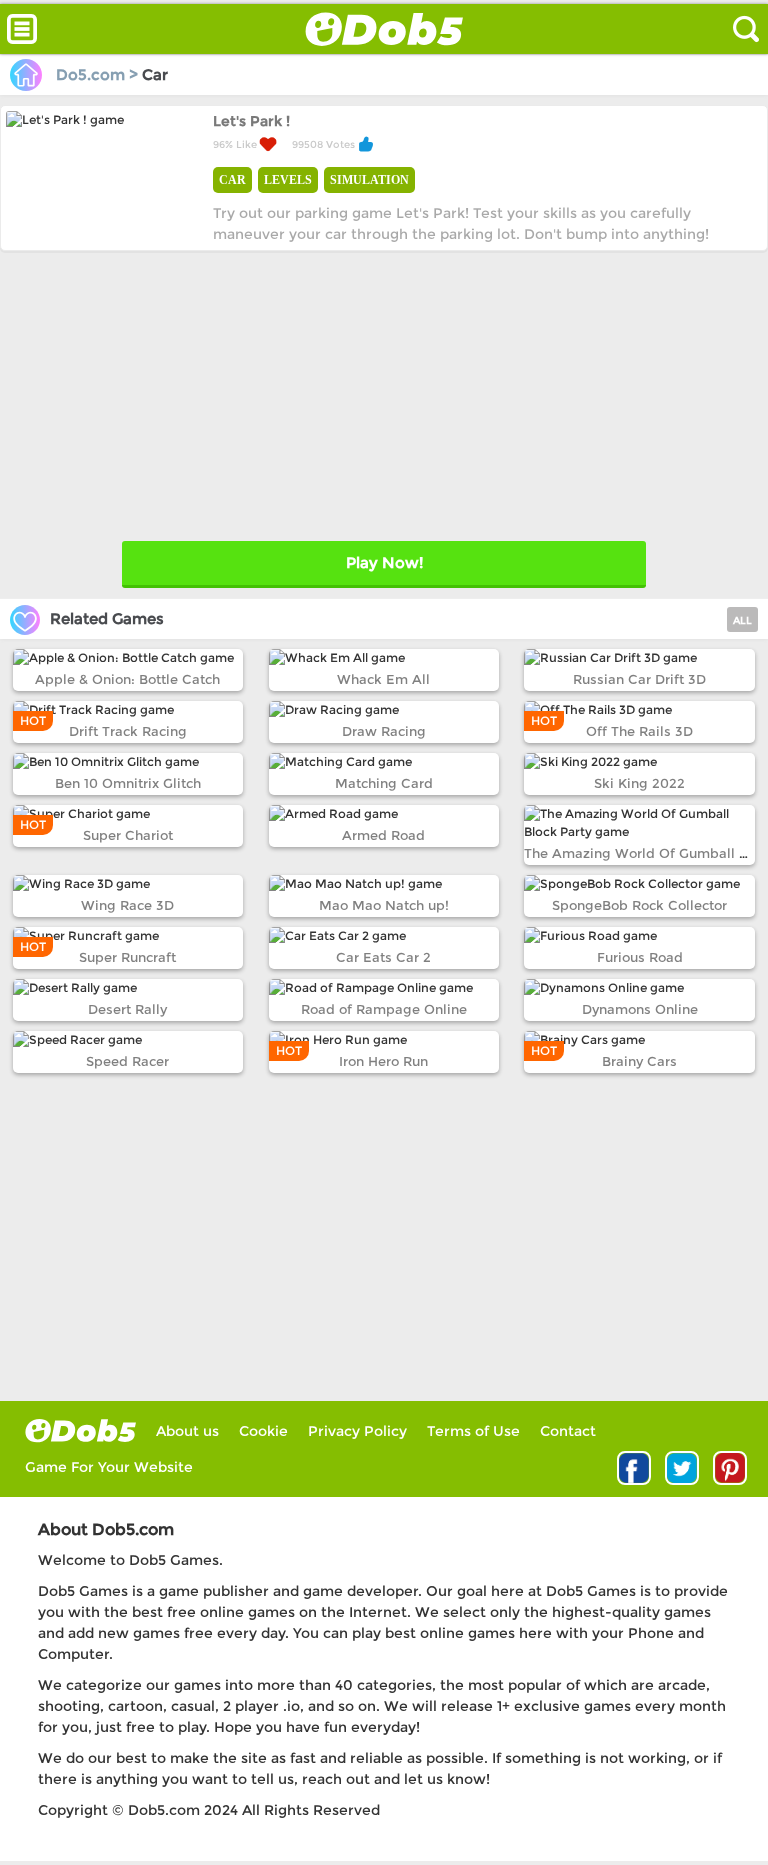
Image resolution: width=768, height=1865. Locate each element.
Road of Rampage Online (384, 1009)
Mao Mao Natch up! (384, 905)
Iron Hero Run (383, 1061)
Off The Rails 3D (639, 731)
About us (187, 1431)
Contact (568, 1431)
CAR (232, 180)
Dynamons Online (640, 1009)
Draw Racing (384, 731)
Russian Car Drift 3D (639, 679)
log (80, 1430)
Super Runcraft (127, 957)
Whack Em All (383, 679)
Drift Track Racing (128, 731)
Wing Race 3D (127, 905)
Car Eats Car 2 (383, 957)
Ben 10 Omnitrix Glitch (128, 783)
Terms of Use (473, 1431)
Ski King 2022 (639, 783)
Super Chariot (128, 835)
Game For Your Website (109, 1467)
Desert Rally (127, 1009)
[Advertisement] (384, 391)
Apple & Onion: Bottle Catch (127, 679)
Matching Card (384, 783)
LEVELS (288, 180)
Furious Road (640, 957)
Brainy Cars (639, 1061)
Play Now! (384, 562)
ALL (742, 620)
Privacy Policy (357, 1431)
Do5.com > (97, 74)
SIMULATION (369, 180)
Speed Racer (127, 1061)
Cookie (263, 1431)
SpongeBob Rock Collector (639, 905)
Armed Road (383, 835)
